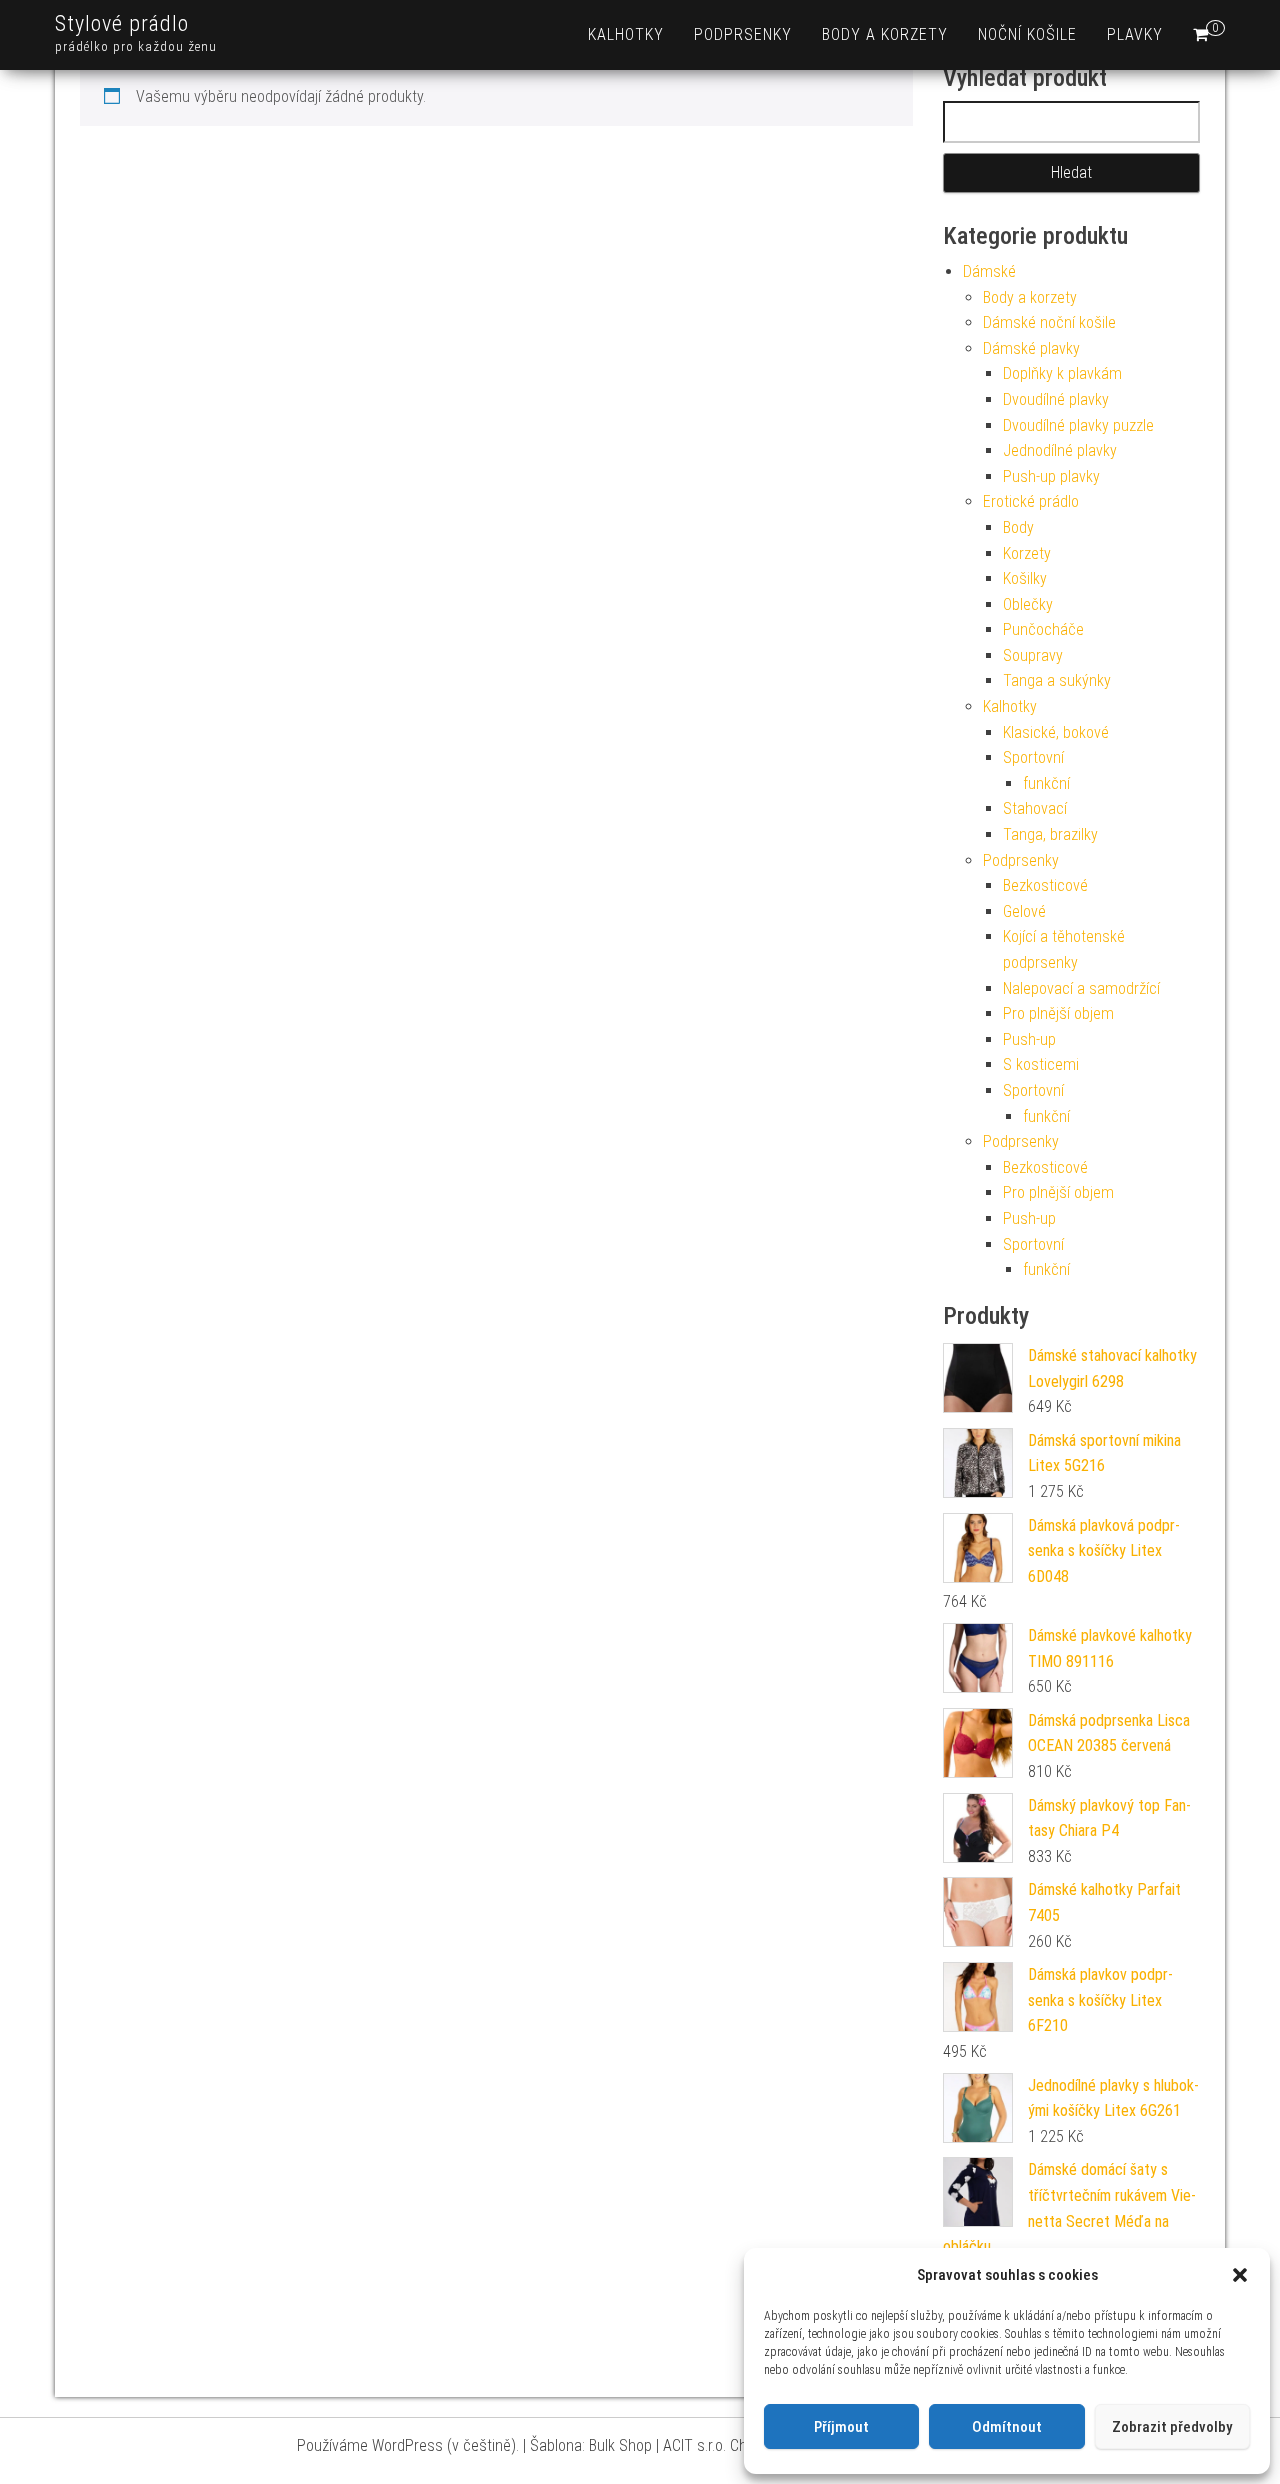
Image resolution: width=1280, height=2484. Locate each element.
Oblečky (1028, 604)
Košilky (1025, 578)
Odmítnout (1007, 2427)
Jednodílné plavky (1060, 450)
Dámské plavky (1031, 348)
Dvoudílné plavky (1056, 399)
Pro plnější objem (1058, 1013)
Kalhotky (626, 34)
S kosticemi (1041, 1064)
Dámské (989, 271)
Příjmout (841, 2427)
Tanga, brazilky (1050, 834)
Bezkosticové (1045, 885)
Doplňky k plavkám (1062, 373)
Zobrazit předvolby (1172, 2427)
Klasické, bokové (1056, 732)
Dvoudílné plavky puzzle (1078, 425)
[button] (1240, 2275)
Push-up (1029, 1039)
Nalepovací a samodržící (1081, 988)
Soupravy (1033, 655)
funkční (1046, 783)
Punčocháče (1043, 629)
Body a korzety (885, 34)
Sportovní (1033, 757)
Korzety (1027, 553)
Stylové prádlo (122, 23)
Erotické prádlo (1031, 501)
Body (1018, 527)
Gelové (1024, 911)
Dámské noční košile (1049, 322)
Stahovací (1035, 808)
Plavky (1135, 34)
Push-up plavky (1051, 476)
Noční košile (1027, 34)
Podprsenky (743, 34)
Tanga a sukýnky (1057, 680)
